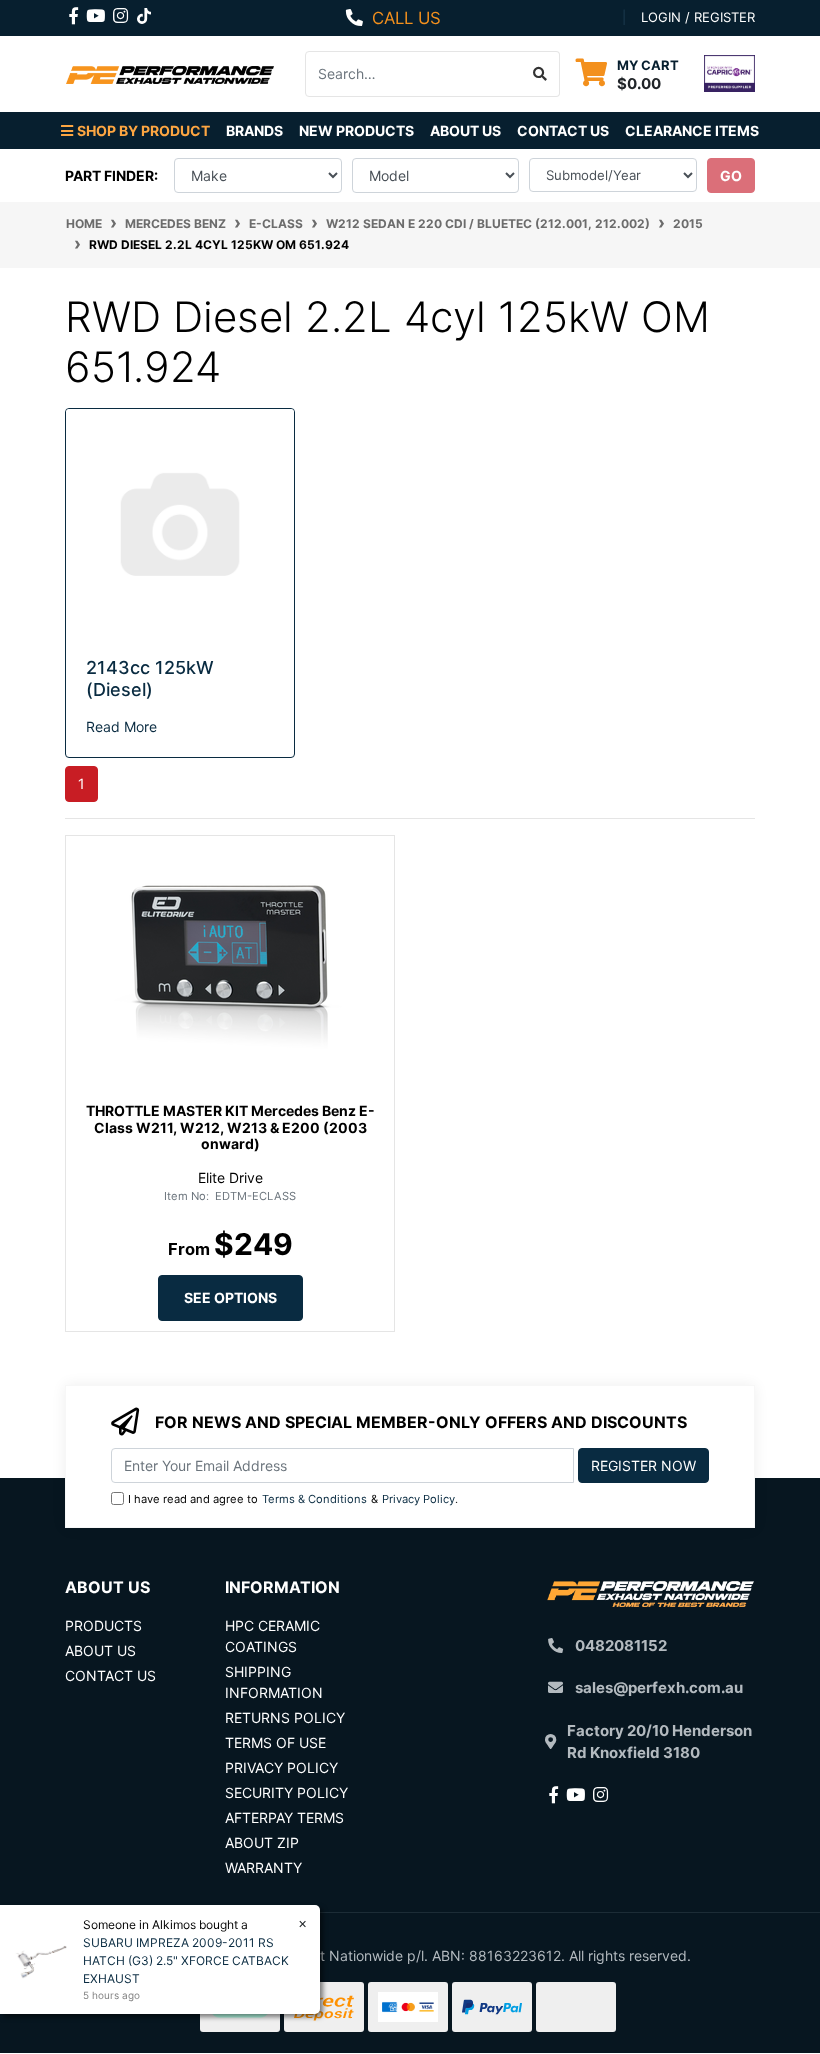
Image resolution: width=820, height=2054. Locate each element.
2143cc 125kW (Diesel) (150, 678)
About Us (465, 130)
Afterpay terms (284, 1817)
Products (103, 1625)
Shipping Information (274, 1682)
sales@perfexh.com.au (659, 1687)
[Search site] (540, 74)
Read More (121, 726)
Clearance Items (692, 130)
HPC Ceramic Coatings (272, 1636)
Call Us (406, 18)
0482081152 (621, 1645)
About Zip (262, 1842)
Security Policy (286, 1792)
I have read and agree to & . (293, 1499)
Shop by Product (143, 130)
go (731, 175)
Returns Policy (285, 1717)
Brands (254, 130)
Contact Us (563, 130)
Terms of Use (275, 1742)
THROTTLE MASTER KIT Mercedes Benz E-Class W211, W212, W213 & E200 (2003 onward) (230, 1127)
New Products (356, 130)
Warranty (263, 1867)
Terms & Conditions (314, 1499)
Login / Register (698, 17)
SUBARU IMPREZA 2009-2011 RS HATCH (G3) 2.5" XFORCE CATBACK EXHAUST (186, 1960)
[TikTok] (144, 12)
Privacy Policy (418, 1499)
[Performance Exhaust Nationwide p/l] (170, 73)
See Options (230, 1297)
